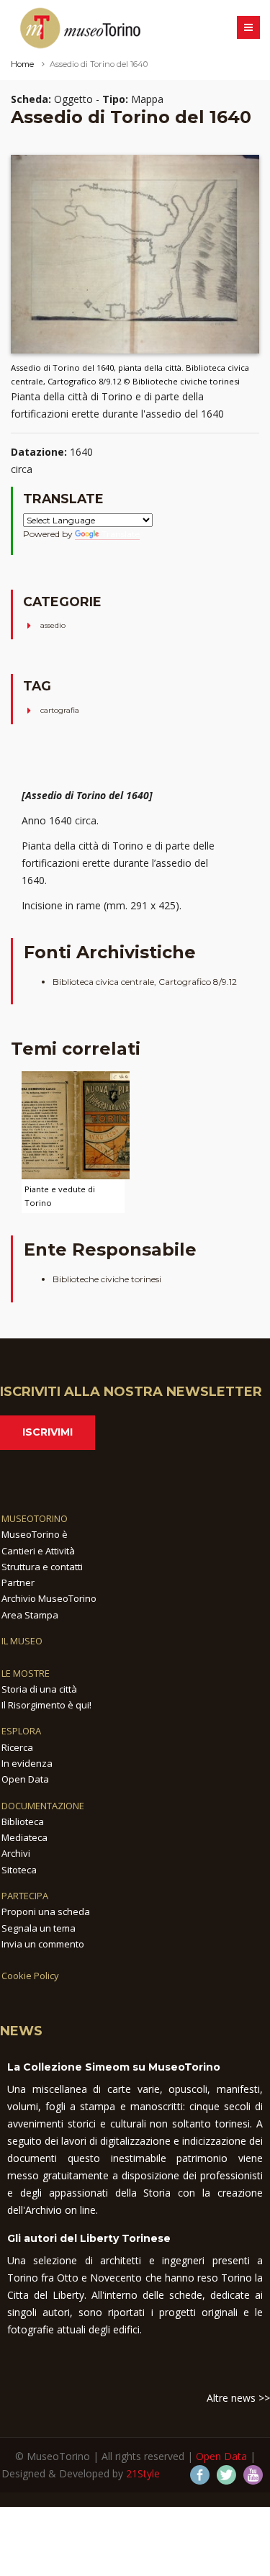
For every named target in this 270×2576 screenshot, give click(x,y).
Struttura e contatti (42, 1567)
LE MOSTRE (26, 1673)
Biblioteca (23, 1821)
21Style (143, 2473)
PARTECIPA (25, 1896)
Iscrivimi (48, 1432)
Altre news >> (238, 2398)
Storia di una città (39, 1689)
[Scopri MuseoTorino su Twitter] (226, 2475)
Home (22, 64)
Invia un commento (43, 1944)
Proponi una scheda (46, 1911)
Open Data (25, 1779)
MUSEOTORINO (35, 1518)
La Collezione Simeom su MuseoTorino (114, 2067)
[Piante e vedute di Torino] (76, 1124)
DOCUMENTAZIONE (43, 1806)
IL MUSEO (22, 1641)
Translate (121, 534)
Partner (18, 1582)
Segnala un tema (39, 1928)
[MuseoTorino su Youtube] (253, 2475)
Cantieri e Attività (38, 1551)
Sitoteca (19, 1870)
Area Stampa (30, 1615)
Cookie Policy (30, 1976)
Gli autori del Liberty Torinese (89, 2238)
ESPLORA (21, 1731)
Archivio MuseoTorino (49, 1598)
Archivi (16, 1853)
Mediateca (24, 1837)
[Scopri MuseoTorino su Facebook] (200, 2475)
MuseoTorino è (35, 1534)
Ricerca (17, 1747)
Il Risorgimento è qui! (46, 1705)
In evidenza (27, 1763)
